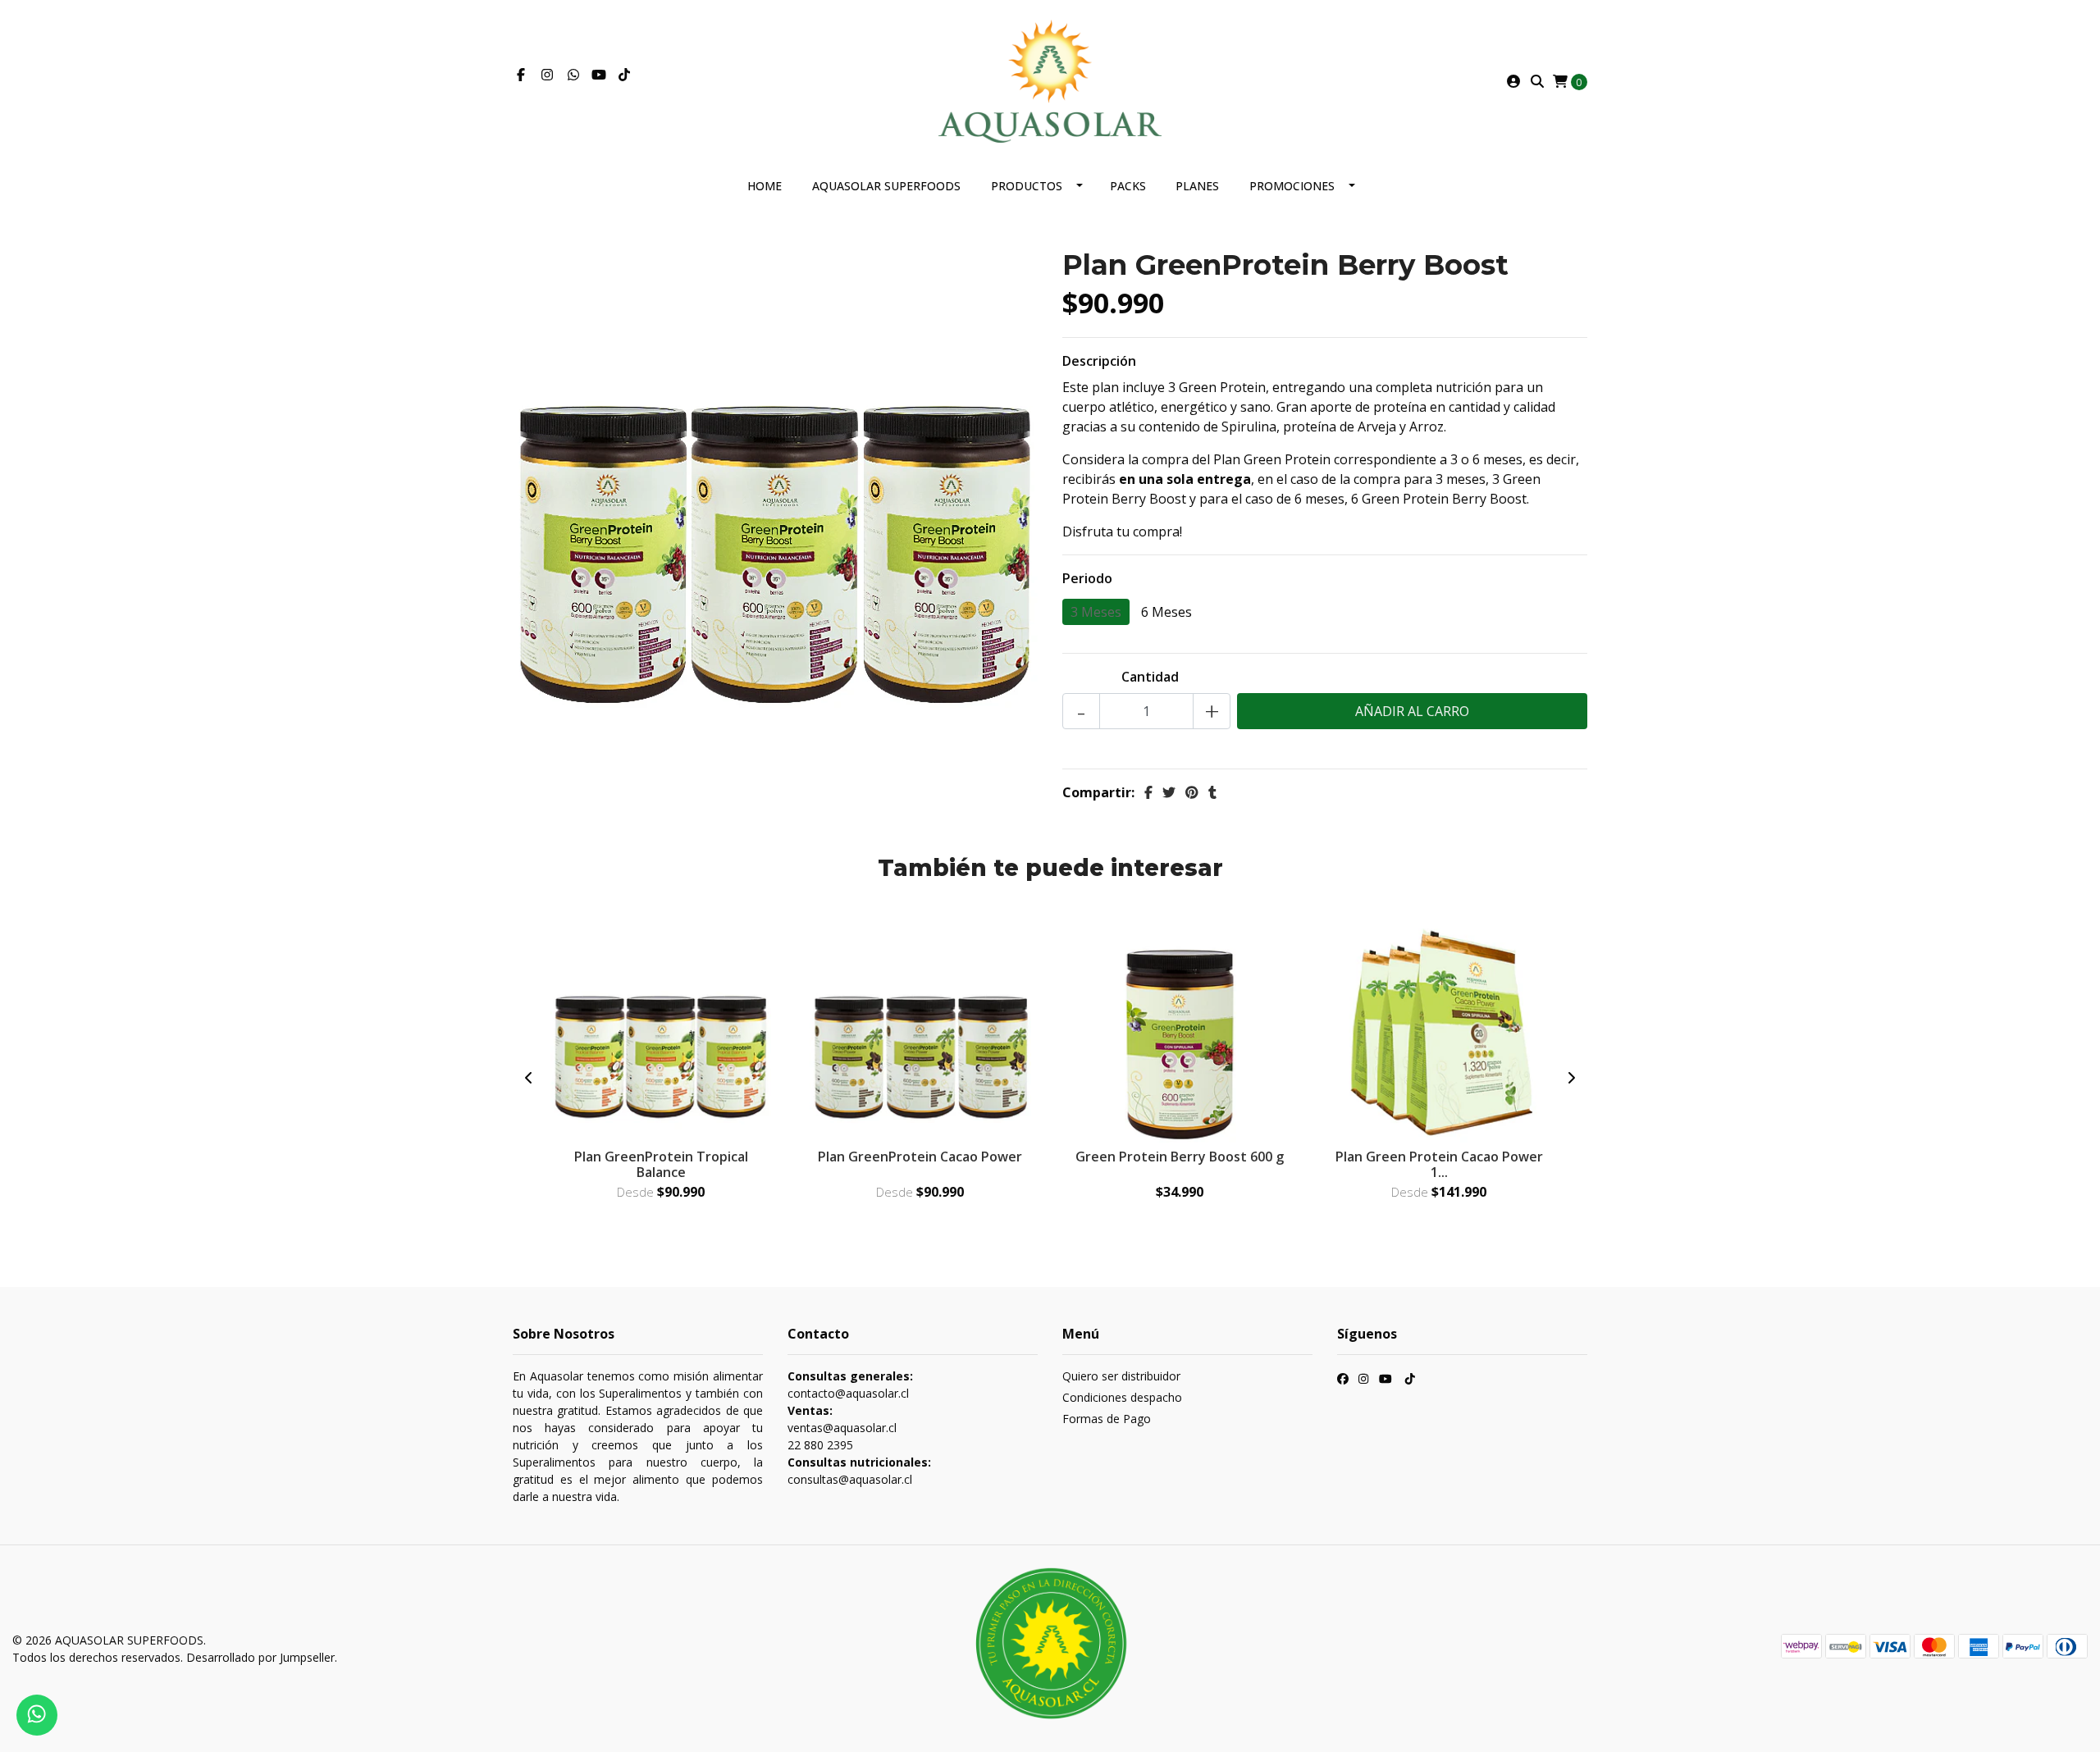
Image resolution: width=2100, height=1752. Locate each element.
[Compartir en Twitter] (1169, 792)
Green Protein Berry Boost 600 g (1180, 1157)
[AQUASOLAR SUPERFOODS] (1050, 80)
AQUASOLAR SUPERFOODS (886, 186)
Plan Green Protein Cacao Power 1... (1439, 1164)
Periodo (1087, 578)
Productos (1027, 186)
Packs (1128, 186)
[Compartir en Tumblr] (1212, 792)
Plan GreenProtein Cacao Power (920, 1157)
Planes (1197, 186)
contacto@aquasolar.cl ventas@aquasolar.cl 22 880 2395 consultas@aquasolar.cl (859, 1428)
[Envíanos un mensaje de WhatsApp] (37, 1715)
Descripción (1099, 361)
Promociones (1292, 186)
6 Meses (1166, 612)
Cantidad (1150, 677)
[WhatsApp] (573, 75)
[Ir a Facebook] (521, 75)
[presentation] (529, 1078)
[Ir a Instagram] (547, 75)
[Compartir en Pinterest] (1192, 792)
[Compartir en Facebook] (1148, 792)
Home (765, 186)
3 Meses (1096, 612)
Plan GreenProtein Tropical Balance (661, 1164)
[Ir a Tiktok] (624, 75)
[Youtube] (599, 75)
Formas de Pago (1107, 1419)
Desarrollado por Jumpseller (260, 1657)
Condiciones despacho (1122, 1397)
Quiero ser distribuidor (1121, 1376)
